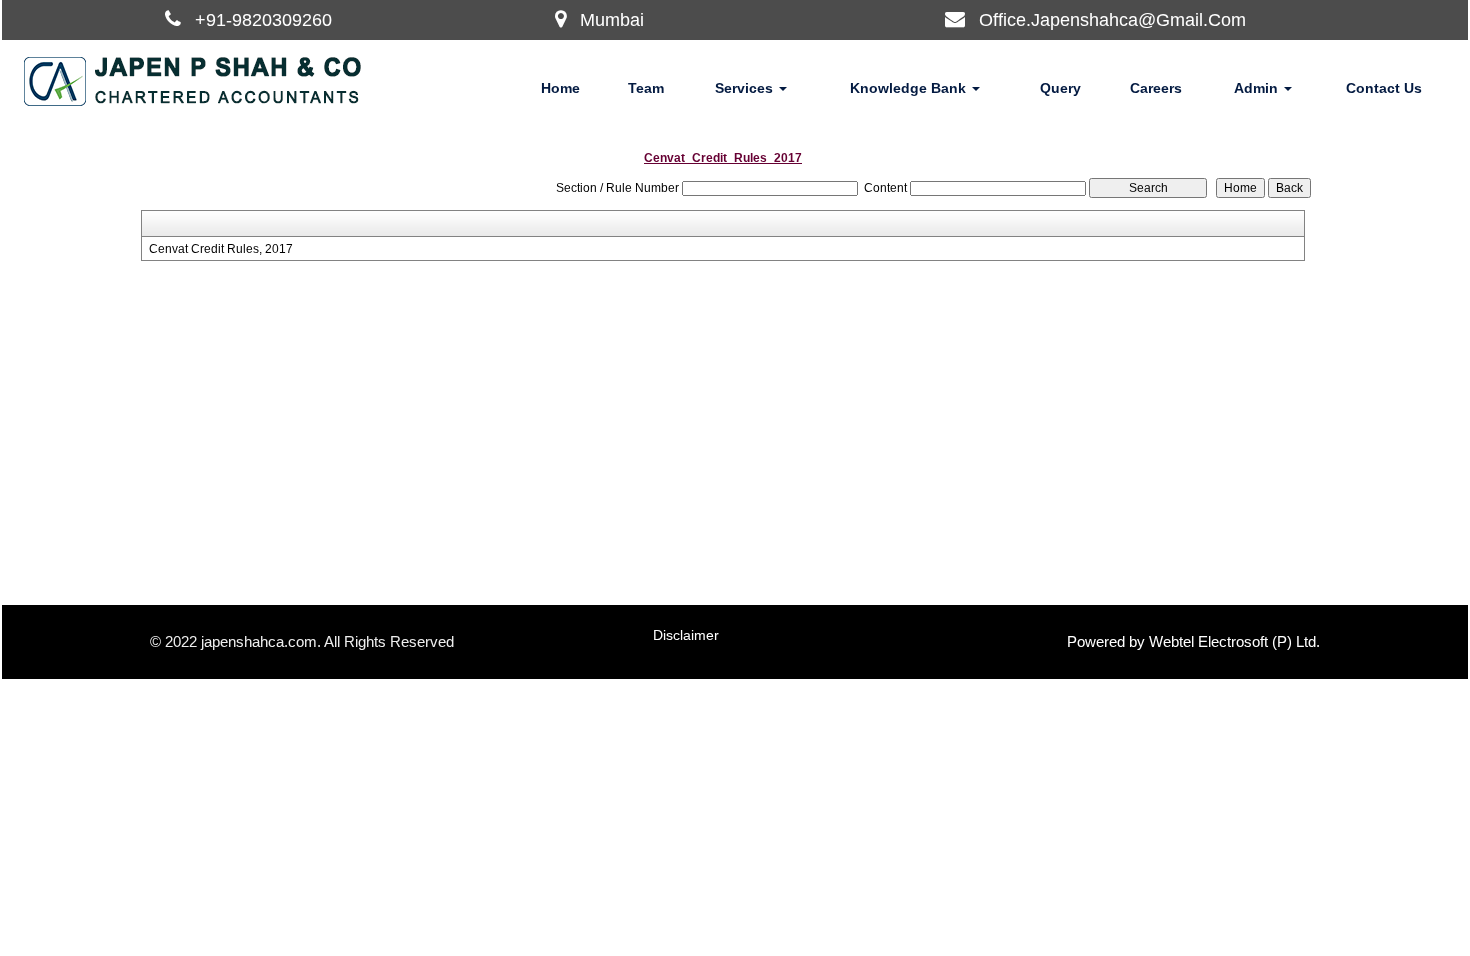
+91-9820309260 (263, 20)
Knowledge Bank (910, 88)
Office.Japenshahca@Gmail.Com (1112, 20)
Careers (1156, 88)
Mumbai (612, 20)
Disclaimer (686, 635)
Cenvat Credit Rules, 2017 (221, 249)
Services (746, 88)
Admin (1258, 88)
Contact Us (1384, 88)
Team (646, 88)
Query (1060, 88)
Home (560, 88)
